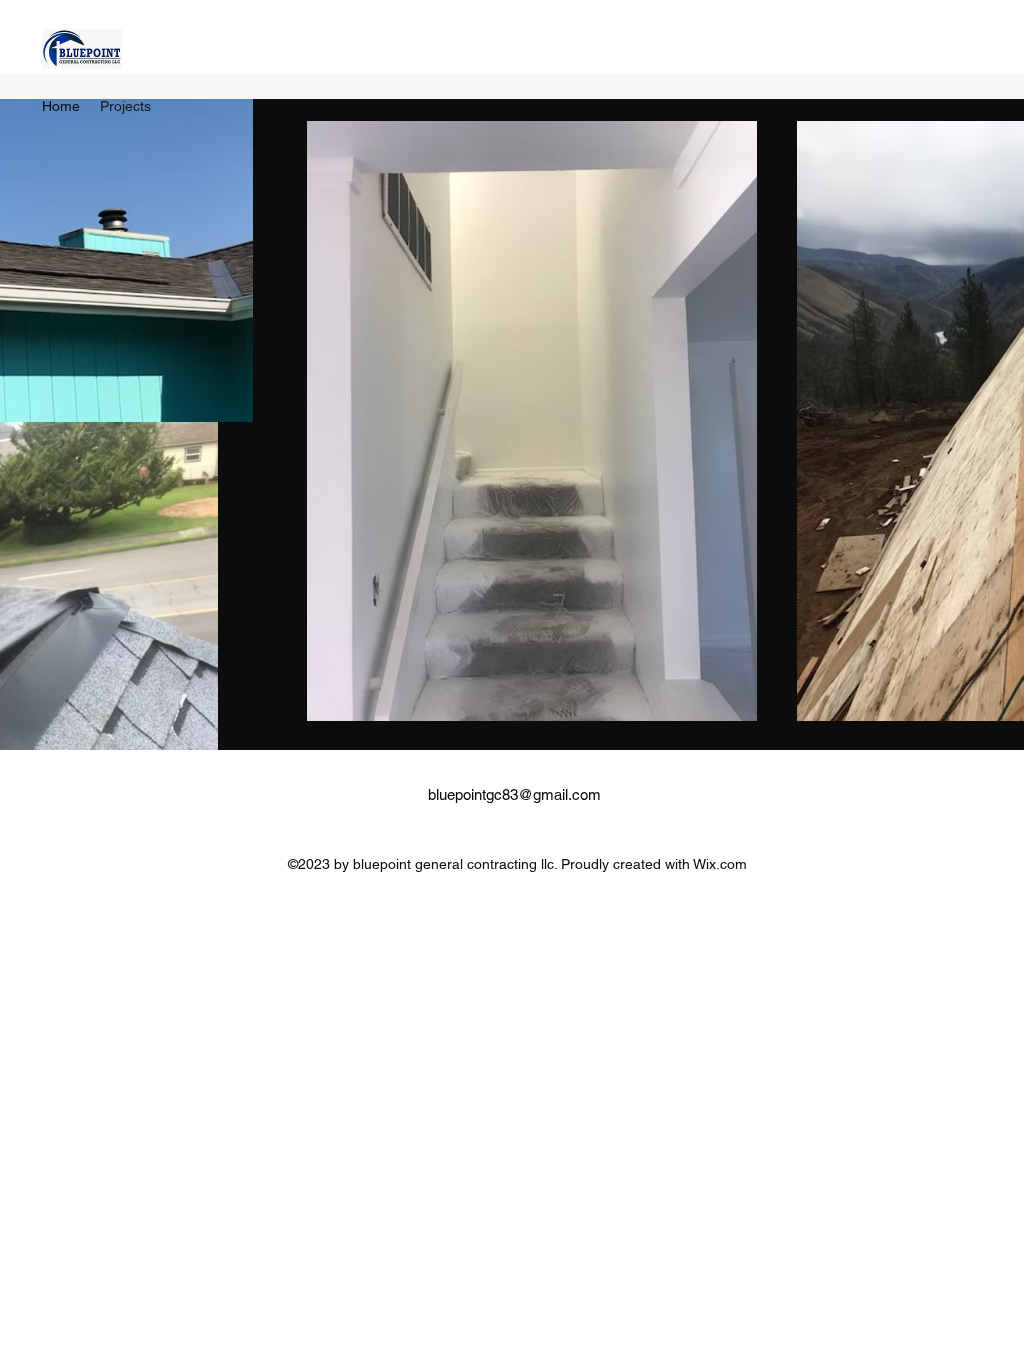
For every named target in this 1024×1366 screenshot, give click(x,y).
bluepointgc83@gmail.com (514, 794)
